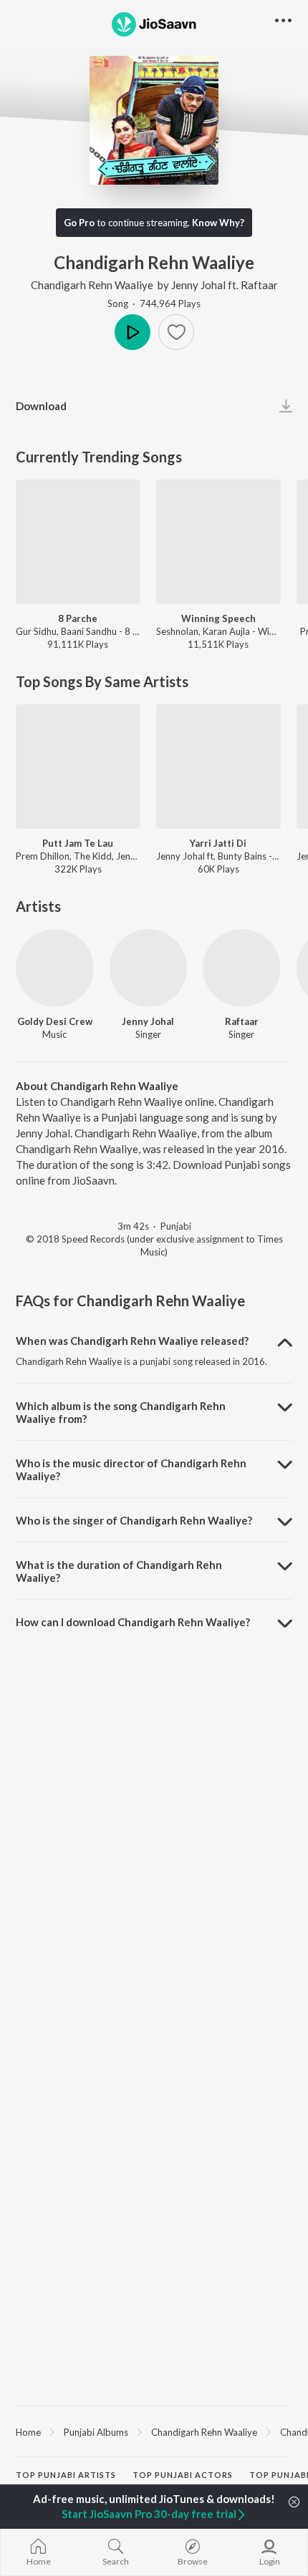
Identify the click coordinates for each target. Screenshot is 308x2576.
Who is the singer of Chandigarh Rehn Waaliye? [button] (134, 1520)
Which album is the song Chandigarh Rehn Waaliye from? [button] (121, 1412)
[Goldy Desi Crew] (55, 968)
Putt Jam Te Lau (78, 843)
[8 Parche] (78, 542)
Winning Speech (218, 618)
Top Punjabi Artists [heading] (66, 2475)
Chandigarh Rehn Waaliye (92, 285)
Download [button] (41, 406)
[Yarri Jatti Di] (218, 767)
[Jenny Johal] (149, 968)
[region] (154, 2431)
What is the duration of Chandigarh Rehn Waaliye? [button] (119, 1571)
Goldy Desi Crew (55, 1021)
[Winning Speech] (218, 542)
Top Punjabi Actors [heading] (183, 2475)
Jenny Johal (198, 285)
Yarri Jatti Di (218, 843)
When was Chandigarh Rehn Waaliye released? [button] (132, 1341)
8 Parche (78, 618)
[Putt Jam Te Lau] (78, 767)
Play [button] (133, 332)
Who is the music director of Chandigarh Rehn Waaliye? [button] (131, 1469)
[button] (176, 332)
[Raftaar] (242, 968)
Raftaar (259, 285)
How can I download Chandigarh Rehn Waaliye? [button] (133, 1622)
